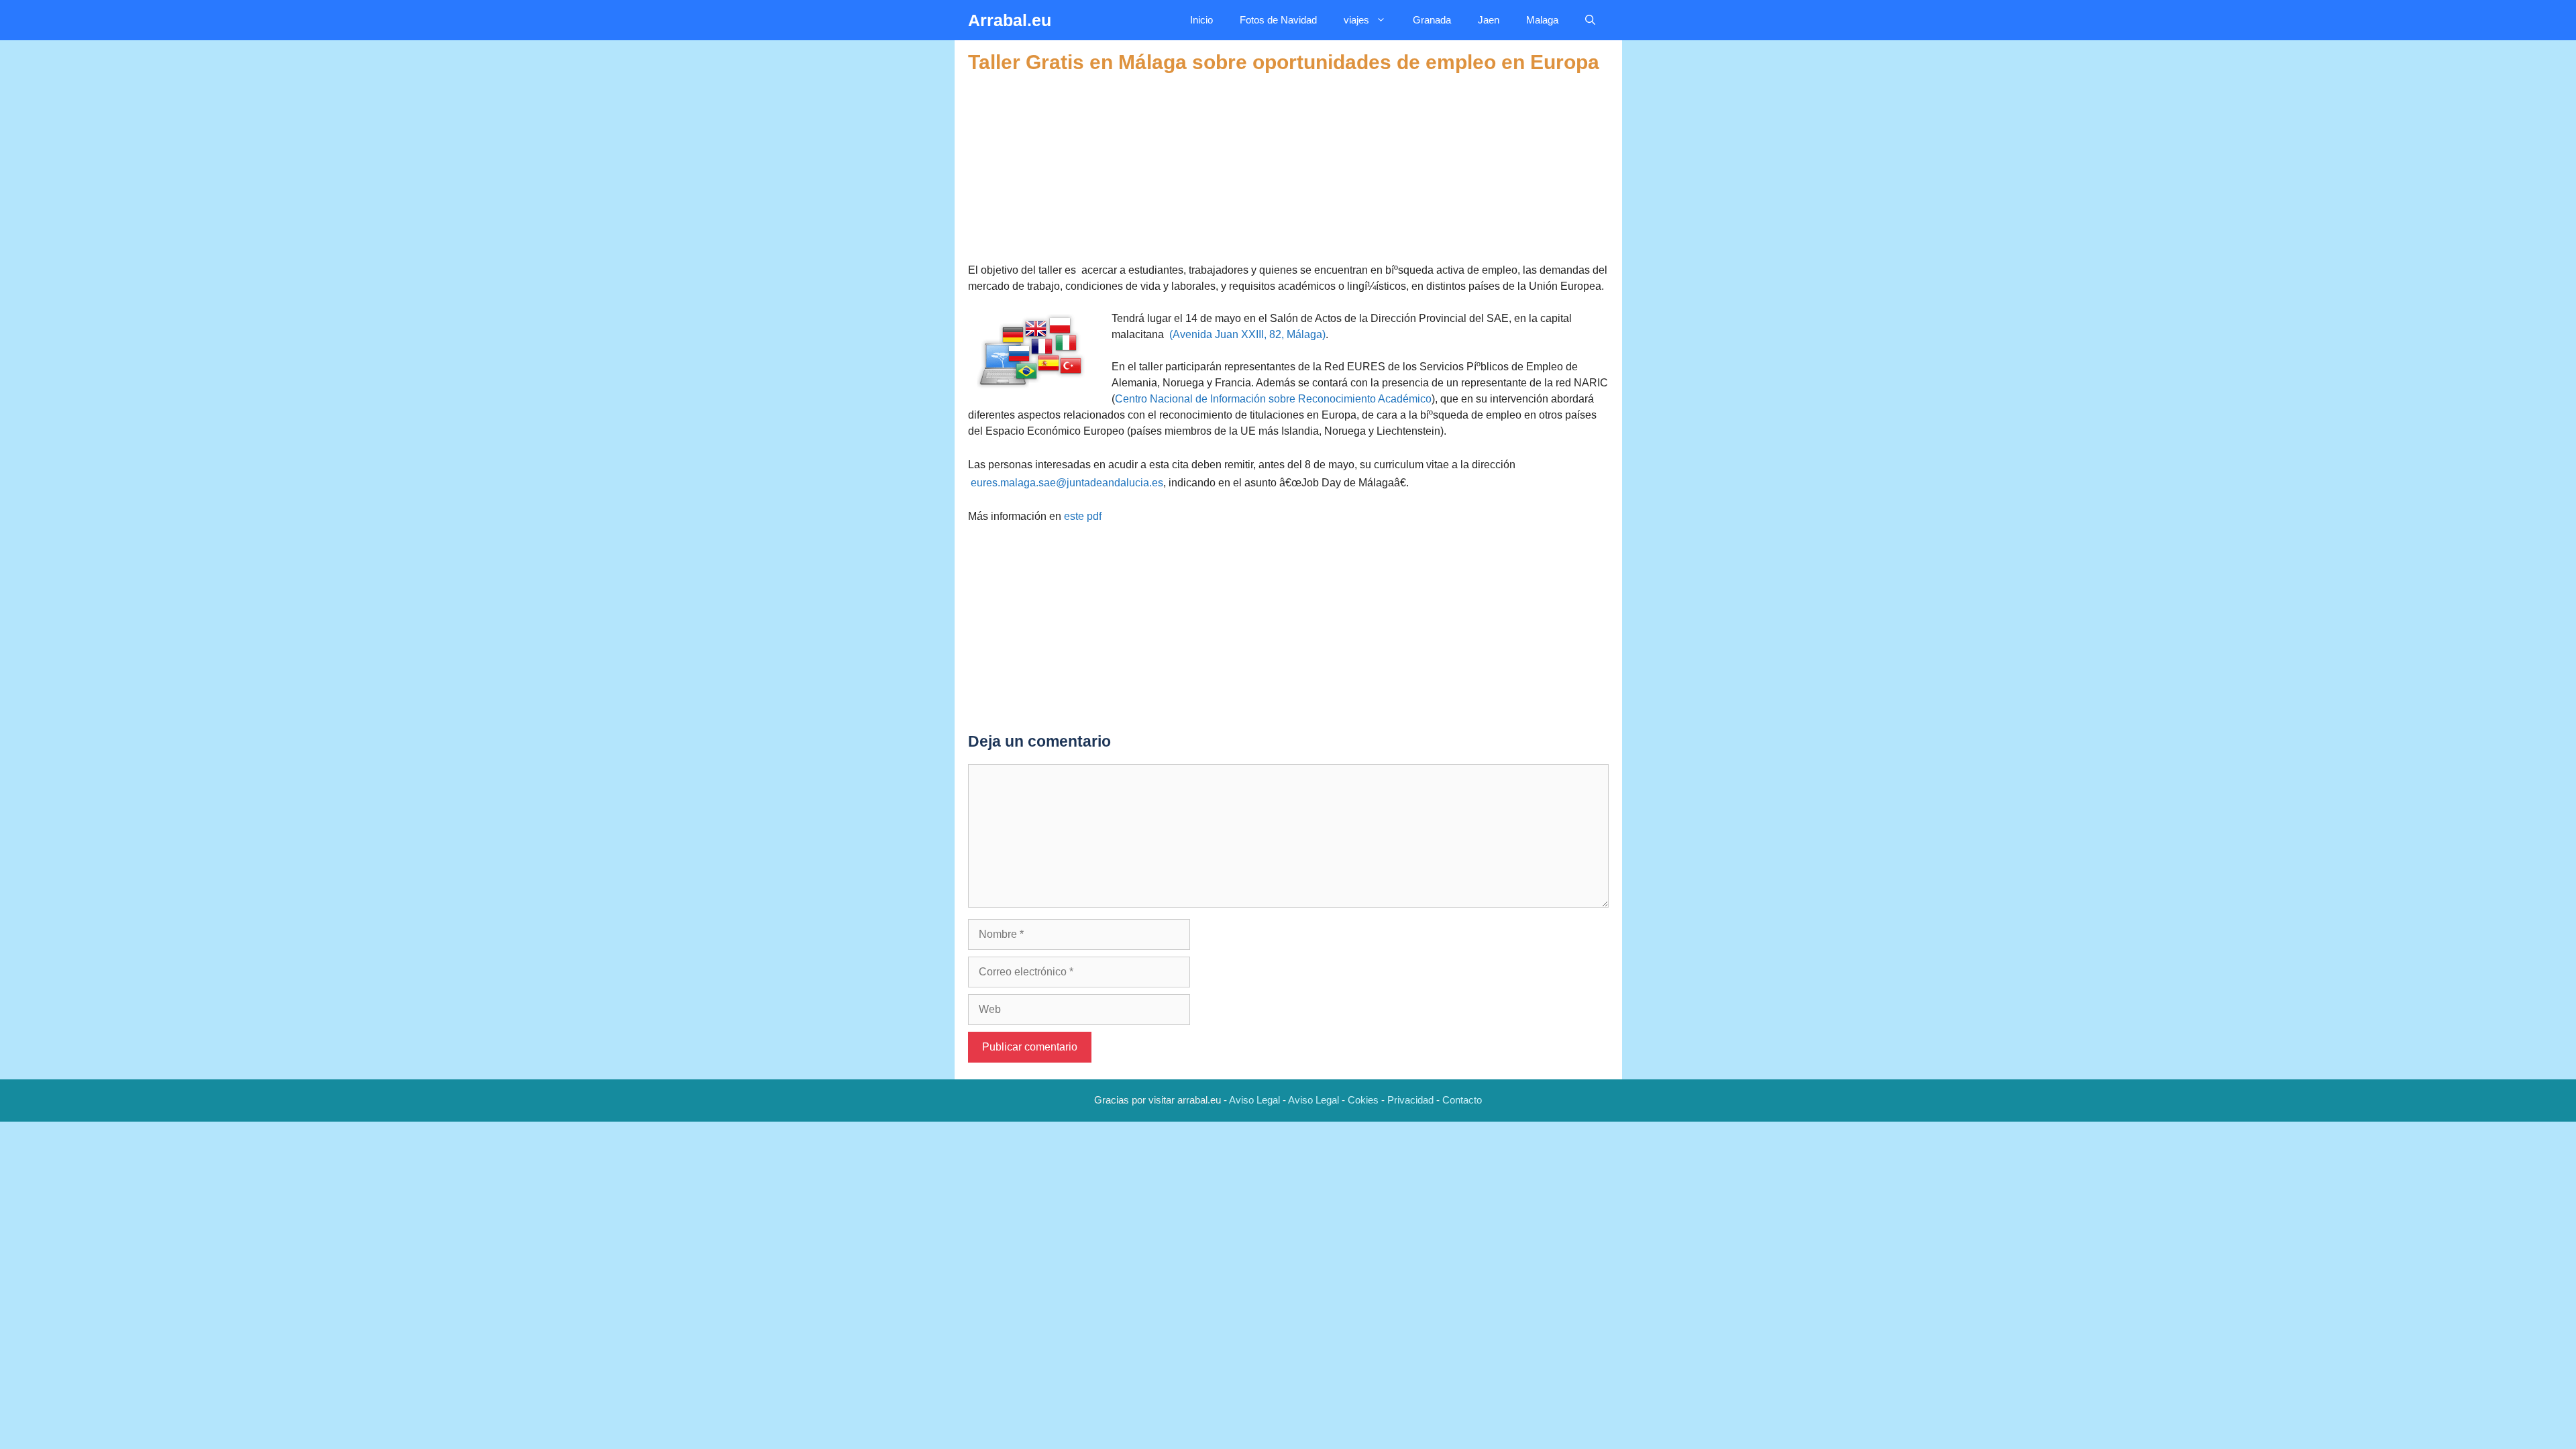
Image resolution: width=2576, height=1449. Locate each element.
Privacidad (1410, 1100)
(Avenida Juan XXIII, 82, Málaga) (1247, 334)
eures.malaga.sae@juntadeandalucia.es (1067, 483)
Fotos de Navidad (1278, 20)
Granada (1432, 20)
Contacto (1462, 1100)
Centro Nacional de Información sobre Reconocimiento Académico (1273, 399)
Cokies (1363, 1100)
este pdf (1083, 516)
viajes (1356, 20)
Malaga (1542, 20)
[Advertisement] (1288, 168)
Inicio (1201, 20)
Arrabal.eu (1010, 20)
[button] (1590, 20)
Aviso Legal (1254, 1100)
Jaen (1489, 20)
